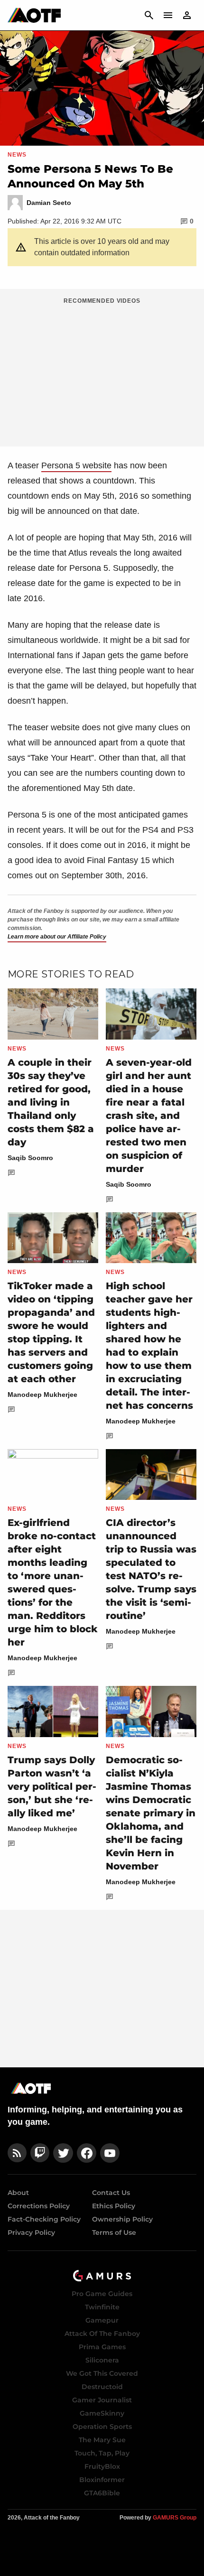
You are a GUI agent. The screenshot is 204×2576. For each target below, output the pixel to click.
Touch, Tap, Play (102, 2453)
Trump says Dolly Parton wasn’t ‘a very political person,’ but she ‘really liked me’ (52, 1786)
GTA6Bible (102, 2493)
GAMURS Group (175, 2518)
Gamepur (102, 2320)
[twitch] (40, 2153)
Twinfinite (102, 2307)
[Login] (187, 15)
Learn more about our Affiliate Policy (57, 937)
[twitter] (63, 2153)
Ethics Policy (114, 2206)
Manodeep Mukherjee (42, 1395)
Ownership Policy (122, 2219)
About (18, 2193)
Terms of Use (114, 2232)
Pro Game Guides (102, 2294)
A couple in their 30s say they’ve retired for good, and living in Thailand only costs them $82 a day (51, 1102)
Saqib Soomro (30, 1158)
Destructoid (102, 2387)
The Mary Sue (102, 2440)
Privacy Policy (31, 2232)
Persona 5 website (76, 465)
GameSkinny (102, 2413)
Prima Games (102, 2347)
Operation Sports (102, 2427)
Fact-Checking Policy (44, 2219)
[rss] (17, 2153)
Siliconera (102, 2360)
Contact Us (111, 2193)
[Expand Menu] (168, 15)
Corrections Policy (39, 2206)
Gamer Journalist (102, 2400)
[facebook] (87, 2153)
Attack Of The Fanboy (102, 2334)
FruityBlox (102, 2466)
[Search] (149, 15)
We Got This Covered (102, 2373)
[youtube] (110, 2153)
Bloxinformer (102, 2480)
